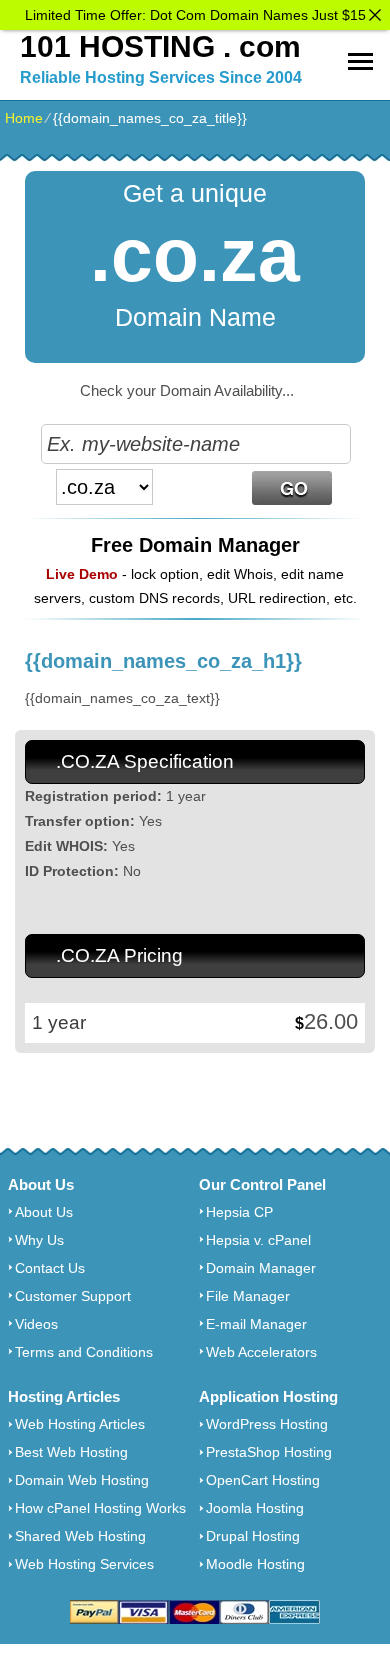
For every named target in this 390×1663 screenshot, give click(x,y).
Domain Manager (261, 1268)
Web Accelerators (261, 1352)
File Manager (248, 1296)
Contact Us (50, 1268)
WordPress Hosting (267, 1424)
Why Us (39, 1240)
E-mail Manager (256, 1324)
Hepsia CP (239, 1212)
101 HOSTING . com (160, 46)
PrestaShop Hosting (269, 1452)
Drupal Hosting (253, 1536)
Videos (36, 1324)
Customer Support (73, 1296)
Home (24, 118)
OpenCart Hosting (263, 1480)
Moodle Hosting (255, 1564)
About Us (44, 1212)
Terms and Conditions (84, 1352)
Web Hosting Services (84, 1564)
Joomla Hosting (255, 1508)
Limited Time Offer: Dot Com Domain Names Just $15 (195, 15)
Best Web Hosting (71, 1452)
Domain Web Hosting (82, 1480)
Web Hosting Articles (80, 1424)
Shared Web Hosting (80, 1536)
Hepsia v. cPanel (258, 1240)
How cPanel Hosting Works (100, 1508)
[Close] (375, 15)
